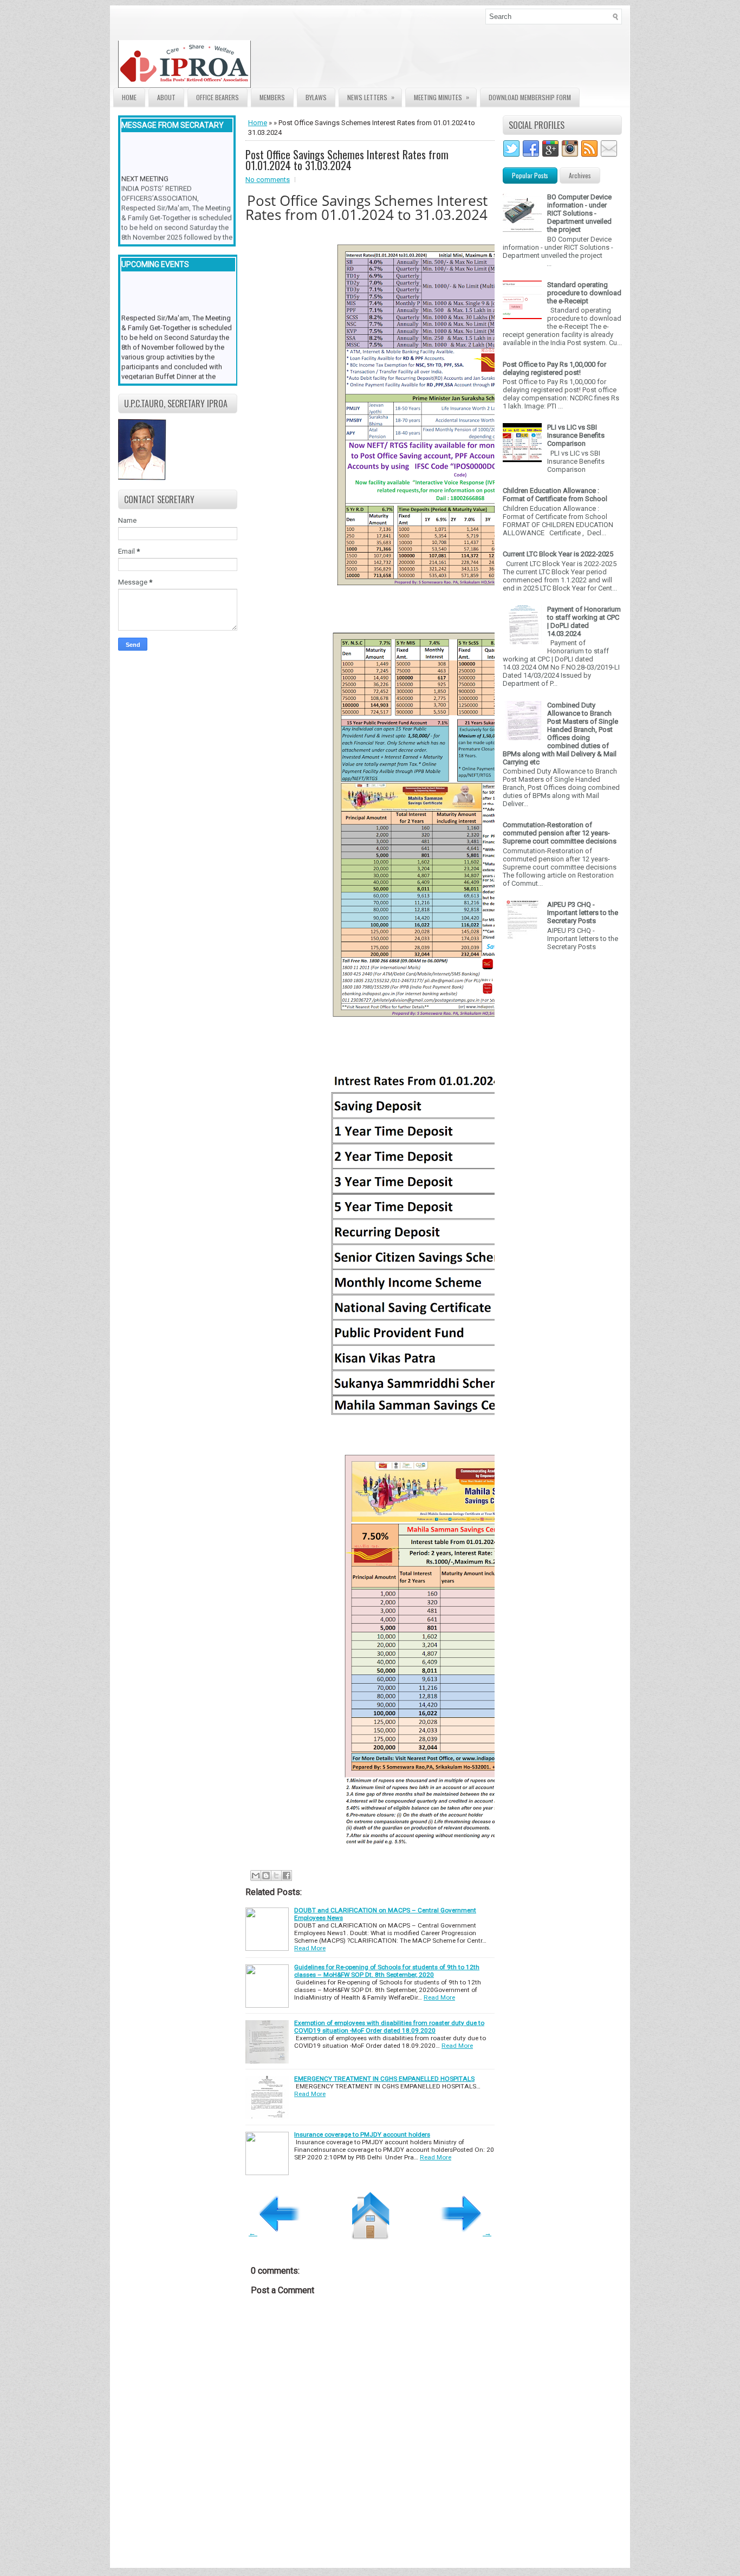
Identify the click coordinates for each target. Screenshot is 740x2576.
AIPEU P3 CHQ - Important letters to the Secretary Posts (583, 913)
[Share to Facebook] (287, 1876)
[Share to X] (276, 1876)
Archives (580, 175)
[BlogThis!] (266, 1876)
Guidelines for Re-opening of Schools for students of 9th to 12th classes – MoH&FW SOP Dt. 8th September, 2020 (387, 1971)
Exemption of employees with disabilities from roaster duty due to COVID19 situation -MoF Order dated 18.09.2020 (389, 2027)
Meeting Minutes (442, 97)
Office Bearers (218, 97)
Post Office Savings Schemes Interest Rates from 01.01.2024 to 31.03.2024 (347, 160)
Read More (310, 1948)
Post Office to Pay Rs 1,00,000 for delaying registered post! (554, 368)
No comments (268, 180)
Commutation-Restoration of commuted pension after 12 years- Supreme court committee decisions (560, 833)
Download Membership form (530, 97)
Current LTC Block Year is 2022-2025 (558, 554)
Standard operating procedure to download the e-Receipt (584, 293)
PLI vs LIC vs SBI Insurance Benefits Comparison (576, 435)
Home (129, 97)
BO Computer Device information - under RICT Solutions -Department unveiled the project (579, 213)
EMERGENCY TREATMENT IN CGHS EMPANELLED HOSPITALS (384, 2079)
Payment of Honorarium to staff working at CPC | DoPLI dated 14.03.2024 (584, 621)
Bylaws (316, 97)
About (166, 97)
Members (272, 97)
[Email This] (256, 1876)
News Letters (371, 97)
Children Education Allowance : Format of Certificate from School (555, 495)
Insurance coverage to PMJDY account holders (362, 2134)
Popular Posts (530, 175)
